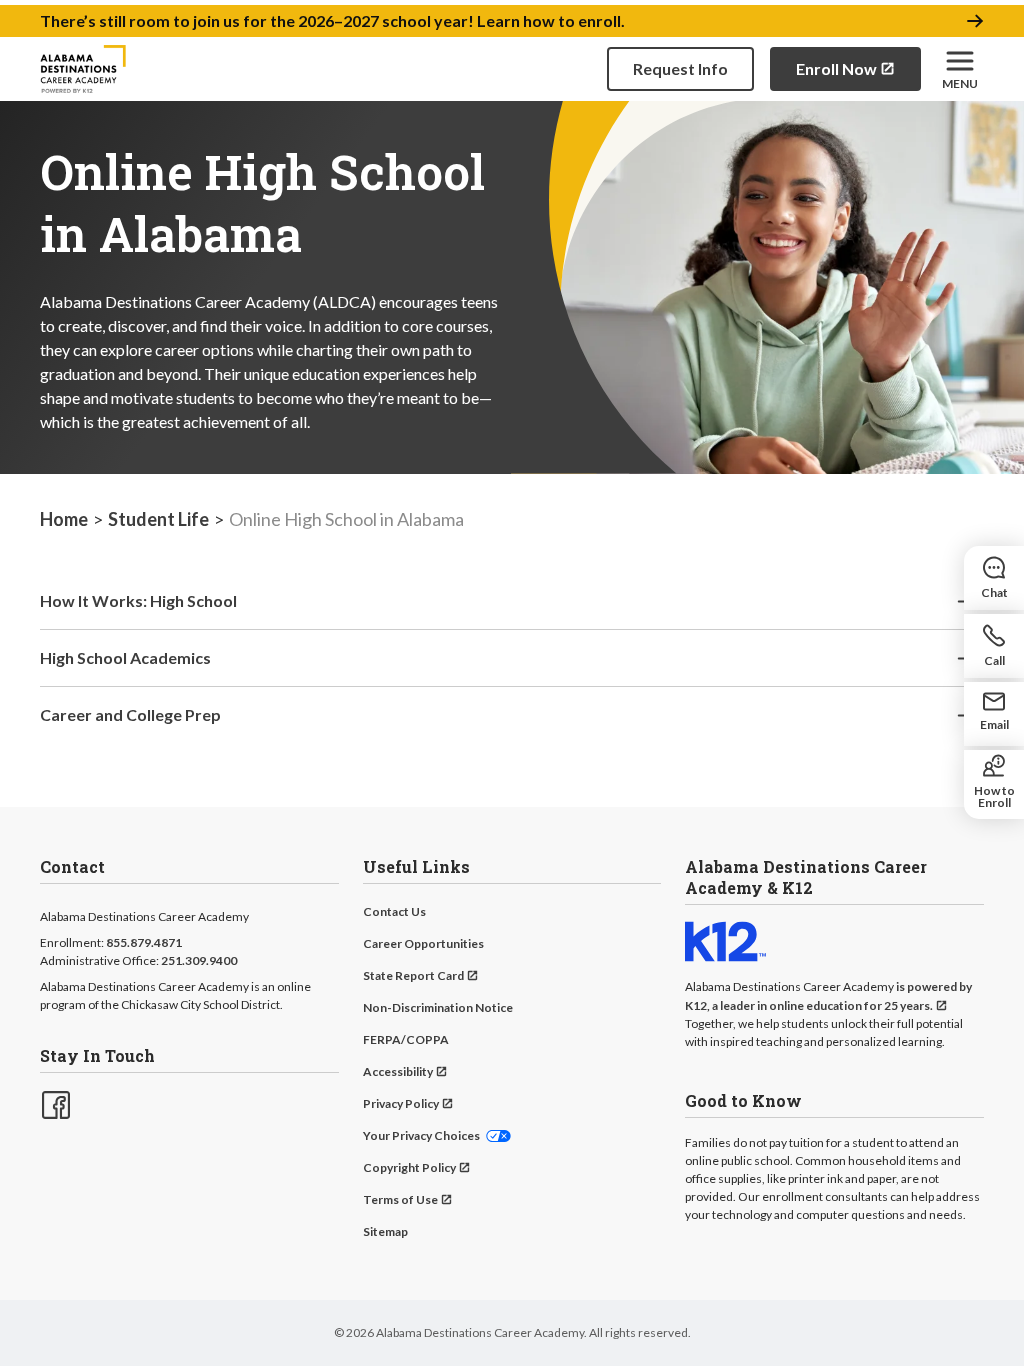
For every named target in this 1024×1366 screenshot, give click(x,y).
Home (64, 519)
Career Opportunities (423, 943)
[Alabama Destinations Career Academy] (83, 69)
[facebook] (54, 1103)
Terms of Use (400, 1199)
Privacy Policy (401, 1103)
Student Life (158, 519)
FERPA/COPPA (406, 1039)
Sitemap (385, 1231)
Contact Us (394, 911)
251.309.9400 (199, 960)
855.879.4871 (144, 942)
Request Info (680, 68)
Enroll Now (836, 68)
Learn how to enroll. (551, 20)
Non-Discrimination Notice (438, 1007)
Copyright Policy (409, 1167)
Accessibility (398, 1071)
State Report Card (413, 975)
